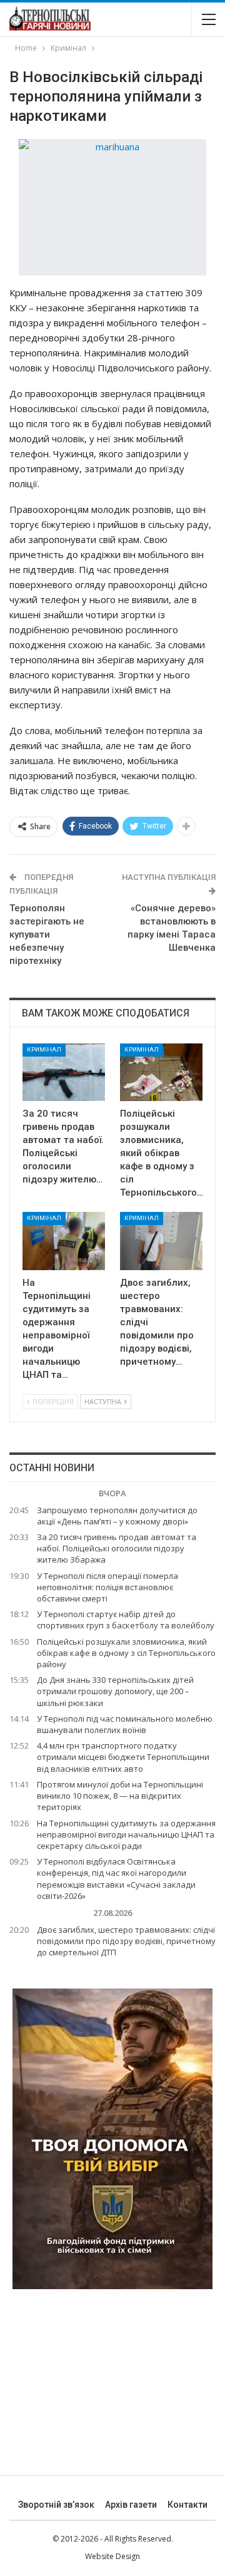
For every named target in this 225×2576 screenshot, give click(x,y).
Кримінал (44, 1049)
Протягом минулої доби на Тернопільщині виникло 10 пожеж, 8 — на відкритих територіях (120, 1796)
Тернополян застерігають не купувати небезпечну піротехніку (47, 934)
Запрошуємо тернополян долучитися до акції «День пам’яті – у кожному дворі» (117, 1516)
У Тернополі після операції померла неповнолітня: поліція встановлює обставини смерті (107, 1587)
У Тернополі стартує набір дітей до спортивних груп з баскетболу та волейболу (126, 1620)
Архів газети (131, 2505)
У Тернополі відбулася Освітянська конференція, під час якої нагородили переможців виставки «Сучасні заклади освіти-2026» (116, 1879)
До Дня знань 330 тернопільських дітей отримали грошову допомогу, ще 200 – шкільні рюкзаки (115, 1691)
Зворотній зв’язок (56, 2505)
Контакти (187, 2505)
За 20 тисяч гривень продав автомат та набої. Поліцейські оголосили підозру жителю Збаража (117, 1548)
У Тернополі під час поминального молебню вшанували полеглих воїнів (125, 1724)
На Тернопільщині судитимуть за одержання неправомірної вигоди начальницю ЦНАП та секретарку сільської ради (126, 1834)
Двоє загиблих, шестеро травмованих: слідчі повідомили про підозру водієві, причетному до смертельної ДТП (126, 1941)
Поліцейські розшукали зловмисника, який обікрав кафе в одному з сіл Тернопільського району (126, 1653)
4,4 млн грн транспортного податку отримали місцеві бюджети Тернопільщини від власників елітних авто (123, 1757)
